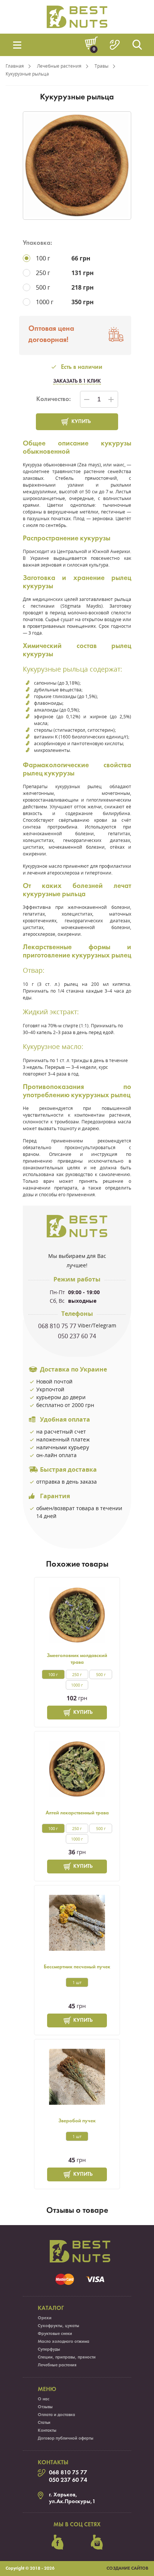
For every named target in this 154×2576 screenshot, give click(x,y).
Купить (81, 422)
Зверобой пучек (77, 2121)
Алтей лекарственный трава (77, 1813)
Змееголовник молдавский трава (77, 1659)
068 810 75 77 (57, 1326)
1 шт (77, 1982)
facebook (58, 2542)
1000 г (77, 1685)
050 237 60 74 (77, 1336)
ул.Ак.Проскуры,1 (72, 2502)
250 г (77, 1674)
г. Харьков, (63, 2495)
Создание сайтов (127, 2569)
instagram (97, 2542)
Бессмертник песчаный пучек (77, 1967)
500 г (101, 1674)
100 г (53, 1674)
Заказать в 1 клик (77, 381)
